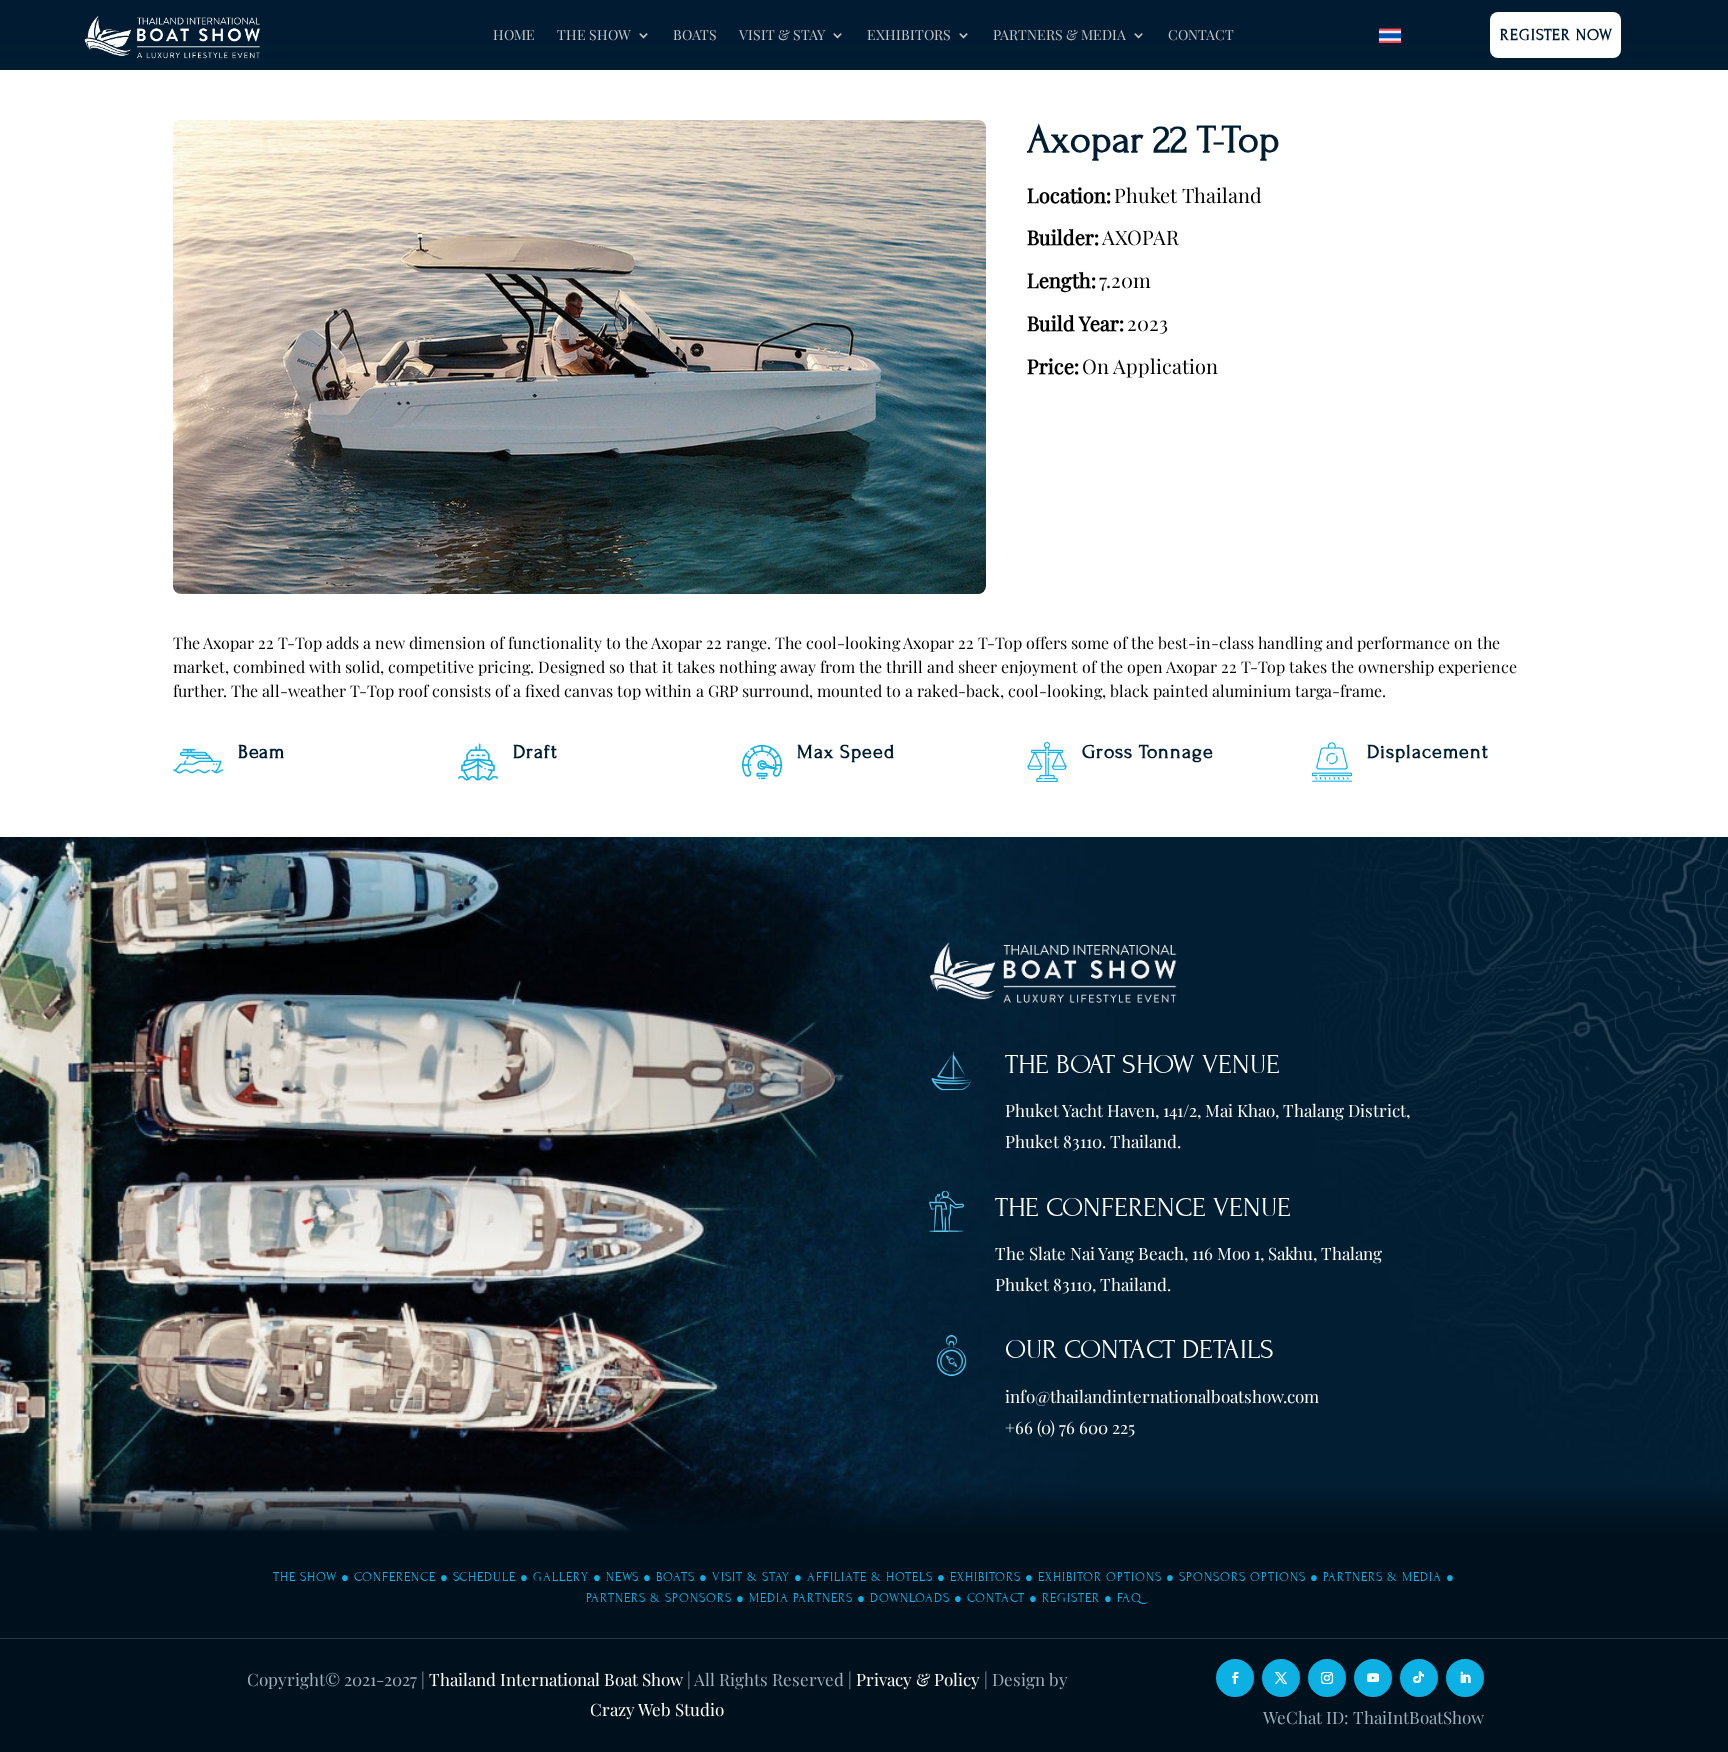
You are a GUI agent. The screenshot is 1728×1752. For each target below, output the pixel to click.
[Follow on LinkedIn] (1465, 1678)
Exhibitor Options (1100, 1577)
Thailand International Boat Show (556, 1679)
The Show (305, 1577)
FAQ (1129, 1598)
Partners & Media (1382, 1577)
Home (514, 36)
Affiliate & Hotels (870, 1577)
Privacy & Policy (918, 1679)
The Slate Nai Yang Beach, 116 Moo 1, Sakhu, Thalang (1188, 1253)
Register (1071, 1598)
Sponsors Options (1242, 1577)
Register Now (1556, 35)
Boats (695, 36)
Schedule (484, 1577)
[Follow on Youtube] (1373, 1678)
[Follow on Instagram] (1327, 1678)
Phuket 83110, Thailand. (1083, 1284)
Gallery (561, 1577)
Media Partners (801, 1598)
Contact (1201, 36)
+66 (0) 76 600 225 (1070, 1427)
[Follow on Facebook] (1235, 1678)
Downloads (910, 1598)
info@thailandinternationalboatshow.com (1162, 1396)
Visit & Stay (751, 1577)
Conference (395, 1577)
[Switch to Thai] (1390, 35)
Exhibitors (985, 1577)
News (622, 1577)
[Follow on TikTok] (1419, 1678)
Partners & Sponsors (659, 1598)
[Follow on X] (1281, 1678)
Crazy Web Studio (657, 1709)
